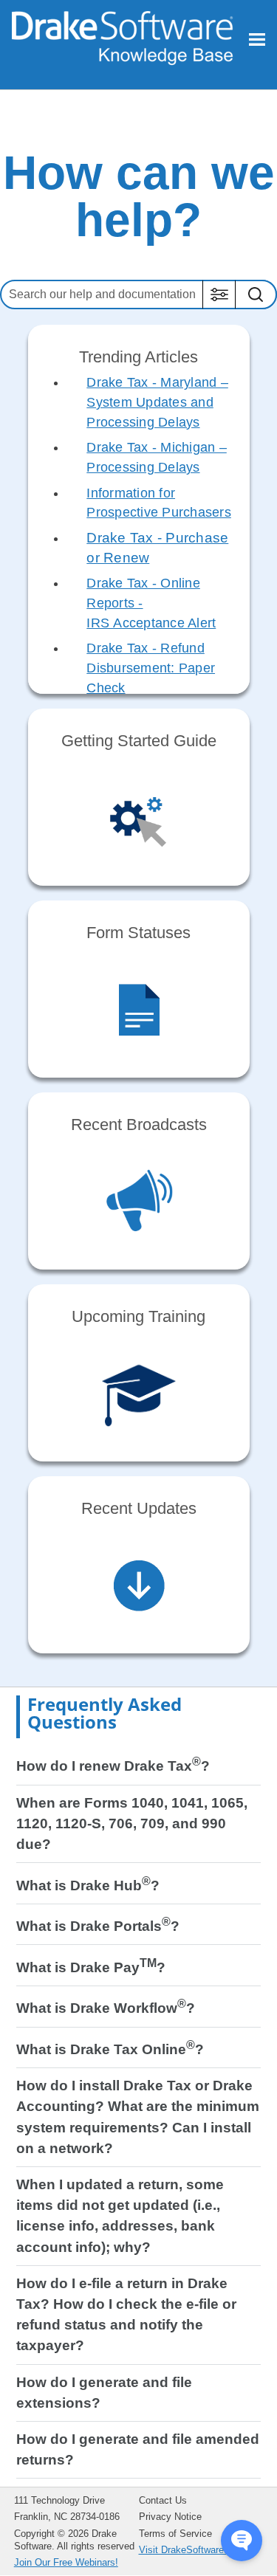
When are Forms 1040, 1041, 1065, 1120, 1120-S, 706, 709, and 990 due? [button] (132, 1823)
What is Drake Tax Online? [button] (110, 2049)
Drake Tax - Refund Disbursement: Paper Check (151, 668)
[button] (219, 295)
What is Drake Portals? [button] (98, 1926)
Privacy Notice (170, 2517)
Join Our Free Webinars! (66, 2562)
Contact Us (163, 2500)
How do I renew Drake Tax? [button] (113, 1766)
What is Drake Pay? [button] (91, 1967)
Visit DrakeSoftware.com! (194, 2550)
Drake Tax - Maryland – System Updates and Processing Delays (157, 402)
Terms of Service (175, 2534)
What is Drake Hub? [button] (88, 1885)
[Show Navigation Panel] (257, 39)
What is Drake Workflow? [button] (106, 2008)
